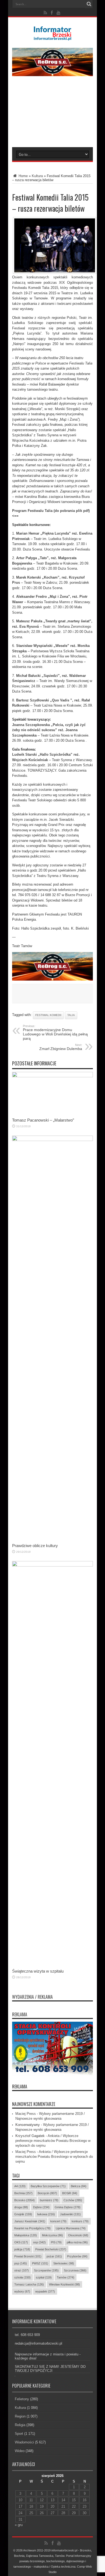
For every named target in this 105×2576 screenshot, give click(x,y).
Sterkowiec (64, 2263)
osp (39, 2242)
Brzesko (24, 2200)
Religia (20, 2425)
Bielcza (79, 2186)
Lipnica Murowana (71, 2228)
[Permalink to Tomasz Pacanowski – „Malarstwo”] (52, 1076)
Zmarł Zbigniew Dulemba (61, 1047)
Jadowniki (70, 2214)
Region (20, 2416)
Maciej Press (26, 2114)
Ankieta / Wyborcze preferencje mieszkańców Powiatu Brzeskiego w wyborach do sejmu (53, 2141)
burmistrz (49, 2200)
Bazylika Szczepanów (48, 2186)
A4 (20, 2186)
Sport (19, 2434)
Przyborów (77, 2256)
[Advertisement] (52, 115)
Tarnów (66, 2277)
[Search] (89, 4)
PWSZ (40, 2263)
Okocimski (78, 2235)
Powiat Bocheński (51, 2249)
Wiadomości (24, 2442)
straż (22, 2270)
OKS (21, 2242)
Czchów (73, 2200)
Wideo (20, 2451)
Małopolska (26, 2235)
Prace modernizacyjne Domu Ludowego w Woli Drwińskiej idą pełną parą (55, 1032)
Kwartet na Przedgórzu (32, 2228)
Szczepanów (46, 2270)
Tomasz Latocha (29, 2284)
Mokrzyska (52, 2235)
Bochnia (23, 2193)
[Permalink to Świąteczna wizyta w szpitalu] (52, 1565)
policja (22, 2249)
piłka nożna (77, 2242)
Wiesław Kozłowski (64, 2284)
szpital (44, 2277)
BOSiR (70, 2193)
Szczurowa (75, 2270)
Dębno (41, 2207)
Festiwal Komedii (48, 1015)
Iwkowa (46, 2214)
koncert (58, 2221)
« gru (19, 2525)
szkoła (22, 2277)
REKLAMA (20, 2087)
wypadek (45, 2291)
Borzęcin (47, 2193)
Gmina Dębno (68, 2207)
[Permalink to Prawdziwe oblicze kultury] (52, 1140)
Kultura (37, 176)
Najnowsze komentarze (34, 2104)
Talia (71, 1015)
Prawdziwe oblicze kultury (35, 1546)
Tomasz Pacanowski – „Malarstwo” (43, 1120)
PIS (56, 2242)
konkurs (80, 2221)
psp (21, 2263)
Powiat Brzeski (28, 2256)
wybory (22, 2291)
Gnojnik (23, 2214)
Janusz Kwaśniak (30, 2221)
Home (23, 176)
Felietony (22, 2399)
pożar (54, 2256)
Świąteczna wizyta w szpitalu (38, 1971)
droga (21, 2207)
